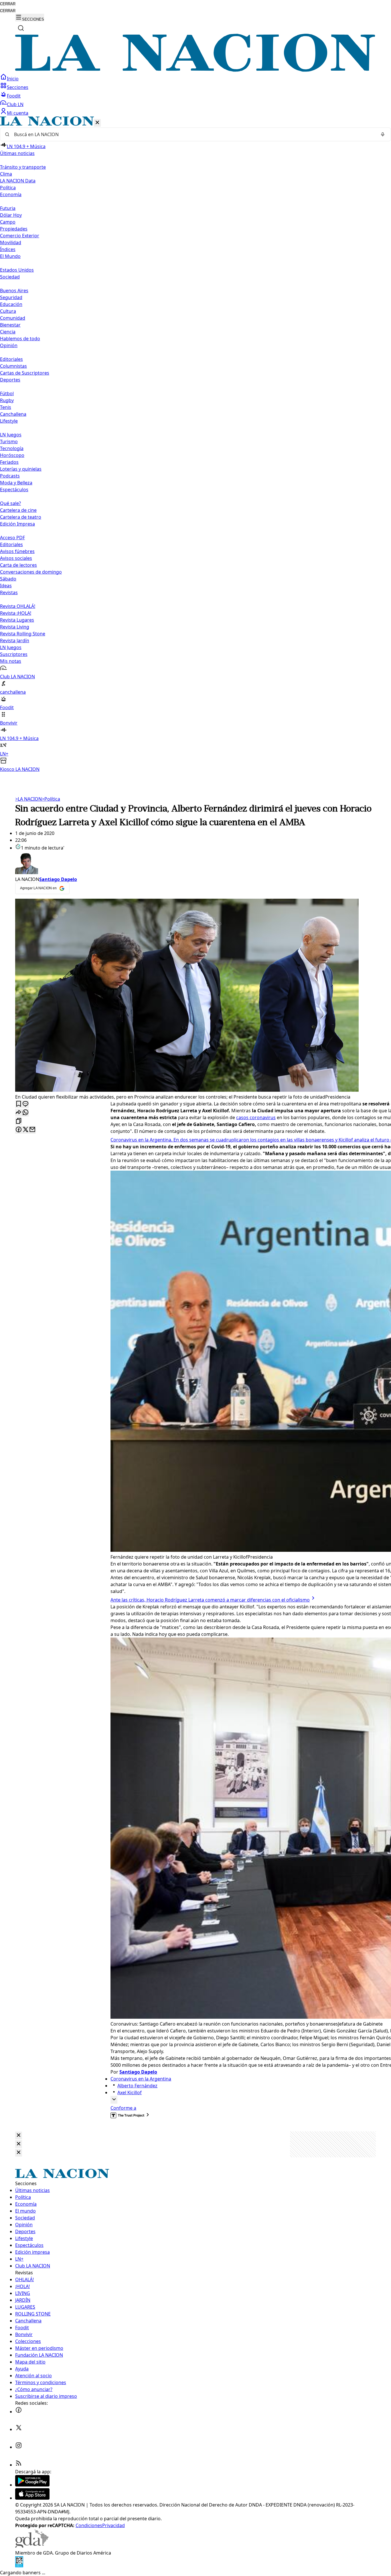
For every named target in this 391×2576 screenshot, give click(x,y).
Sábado (8, 579)
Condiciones (89, 2525)
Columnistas (13, 366)
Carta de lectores (18, 565)
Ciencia (8, 332)
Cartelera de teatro (21, 517)
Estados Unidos (17, 270)
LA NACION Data (18, 181)
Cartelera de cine (18, 510)
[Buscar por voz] (383, 134)
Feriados (9, 462)
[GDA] (32, 2546)
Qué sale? (10, 503)
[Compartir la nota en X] (25, 1130)
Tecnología (12, 448)
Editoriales (11, 359)
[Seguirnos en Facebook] (19, 2412)
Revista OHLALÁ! (18, 606)
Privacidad (113, 2525)
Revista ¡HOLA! (16, 613)
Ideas (6, 586)
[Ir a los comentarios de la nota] (25, 1104)
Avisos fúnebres (17, 551)
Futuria (8, 208)
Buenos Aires (14, 291)
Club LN (15, 104)
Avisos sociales (16, 558)
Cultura (8, 311)
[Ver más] (114, 2100)
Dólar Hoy (11, 215)
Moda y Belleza (16, 483)
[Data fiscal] (19, 2566)
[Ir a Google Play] (32, 2485)
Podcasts (10, 476)
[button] (195, 444)
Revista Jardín (15, 640)
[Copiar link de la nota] (19, 1121)
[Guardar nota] (19, 1104)
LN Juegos (11, 435)
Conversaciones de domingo (31, 572)
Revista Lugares (17, 620)
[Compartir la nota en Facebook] (19, 1130)
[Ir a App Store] (32, 2498)
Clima (6, 174)
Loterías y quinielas (21, 469)
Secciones (18, 87)
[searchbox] (193, 134)
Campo (8, 222)
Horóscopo (12, 455)
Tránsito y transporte (23, 167)
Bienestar (10, 325)
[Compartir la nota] (19, 1113)
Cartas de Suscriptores (25, 373)
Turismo (9, 441)
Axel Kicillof (130, 2092)
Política (51, 799)
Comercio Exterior (20, 236)
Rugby (7, 400)
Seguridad (11, 297)
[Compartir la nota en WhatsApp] (25, 1113)
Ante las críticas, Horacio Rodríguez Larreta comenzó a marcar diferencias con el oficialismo (210, 1600)
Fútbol (7, 393)
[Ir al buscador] (21, 28)
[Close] (19, 2136)
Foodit (14, 96)
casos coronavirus (256, 1117)
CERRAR (8, 4)
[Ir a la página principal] (195, 70)
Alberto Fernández (137, 2086)
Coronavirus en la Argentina (141, 2079)
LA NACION (28, 799)
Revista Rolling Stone (23, 634)
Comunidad (13, 318)
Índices (8, 249)
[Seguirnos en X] (19, 2429)
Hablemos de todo (20, 339)
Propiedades (14, 229)
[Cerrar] (97, 123)
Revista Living (15, 627)
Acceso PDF (12, 538)
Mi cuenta (18, 113)
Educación (11, 304)
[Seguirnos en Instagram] (19, 2447)
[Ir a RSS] (19, 2465)
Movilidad (11, 242)
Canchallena (13, 414)
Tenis (6, 407)
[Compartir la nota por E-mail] (32, 1130)
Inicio (13, 79)
